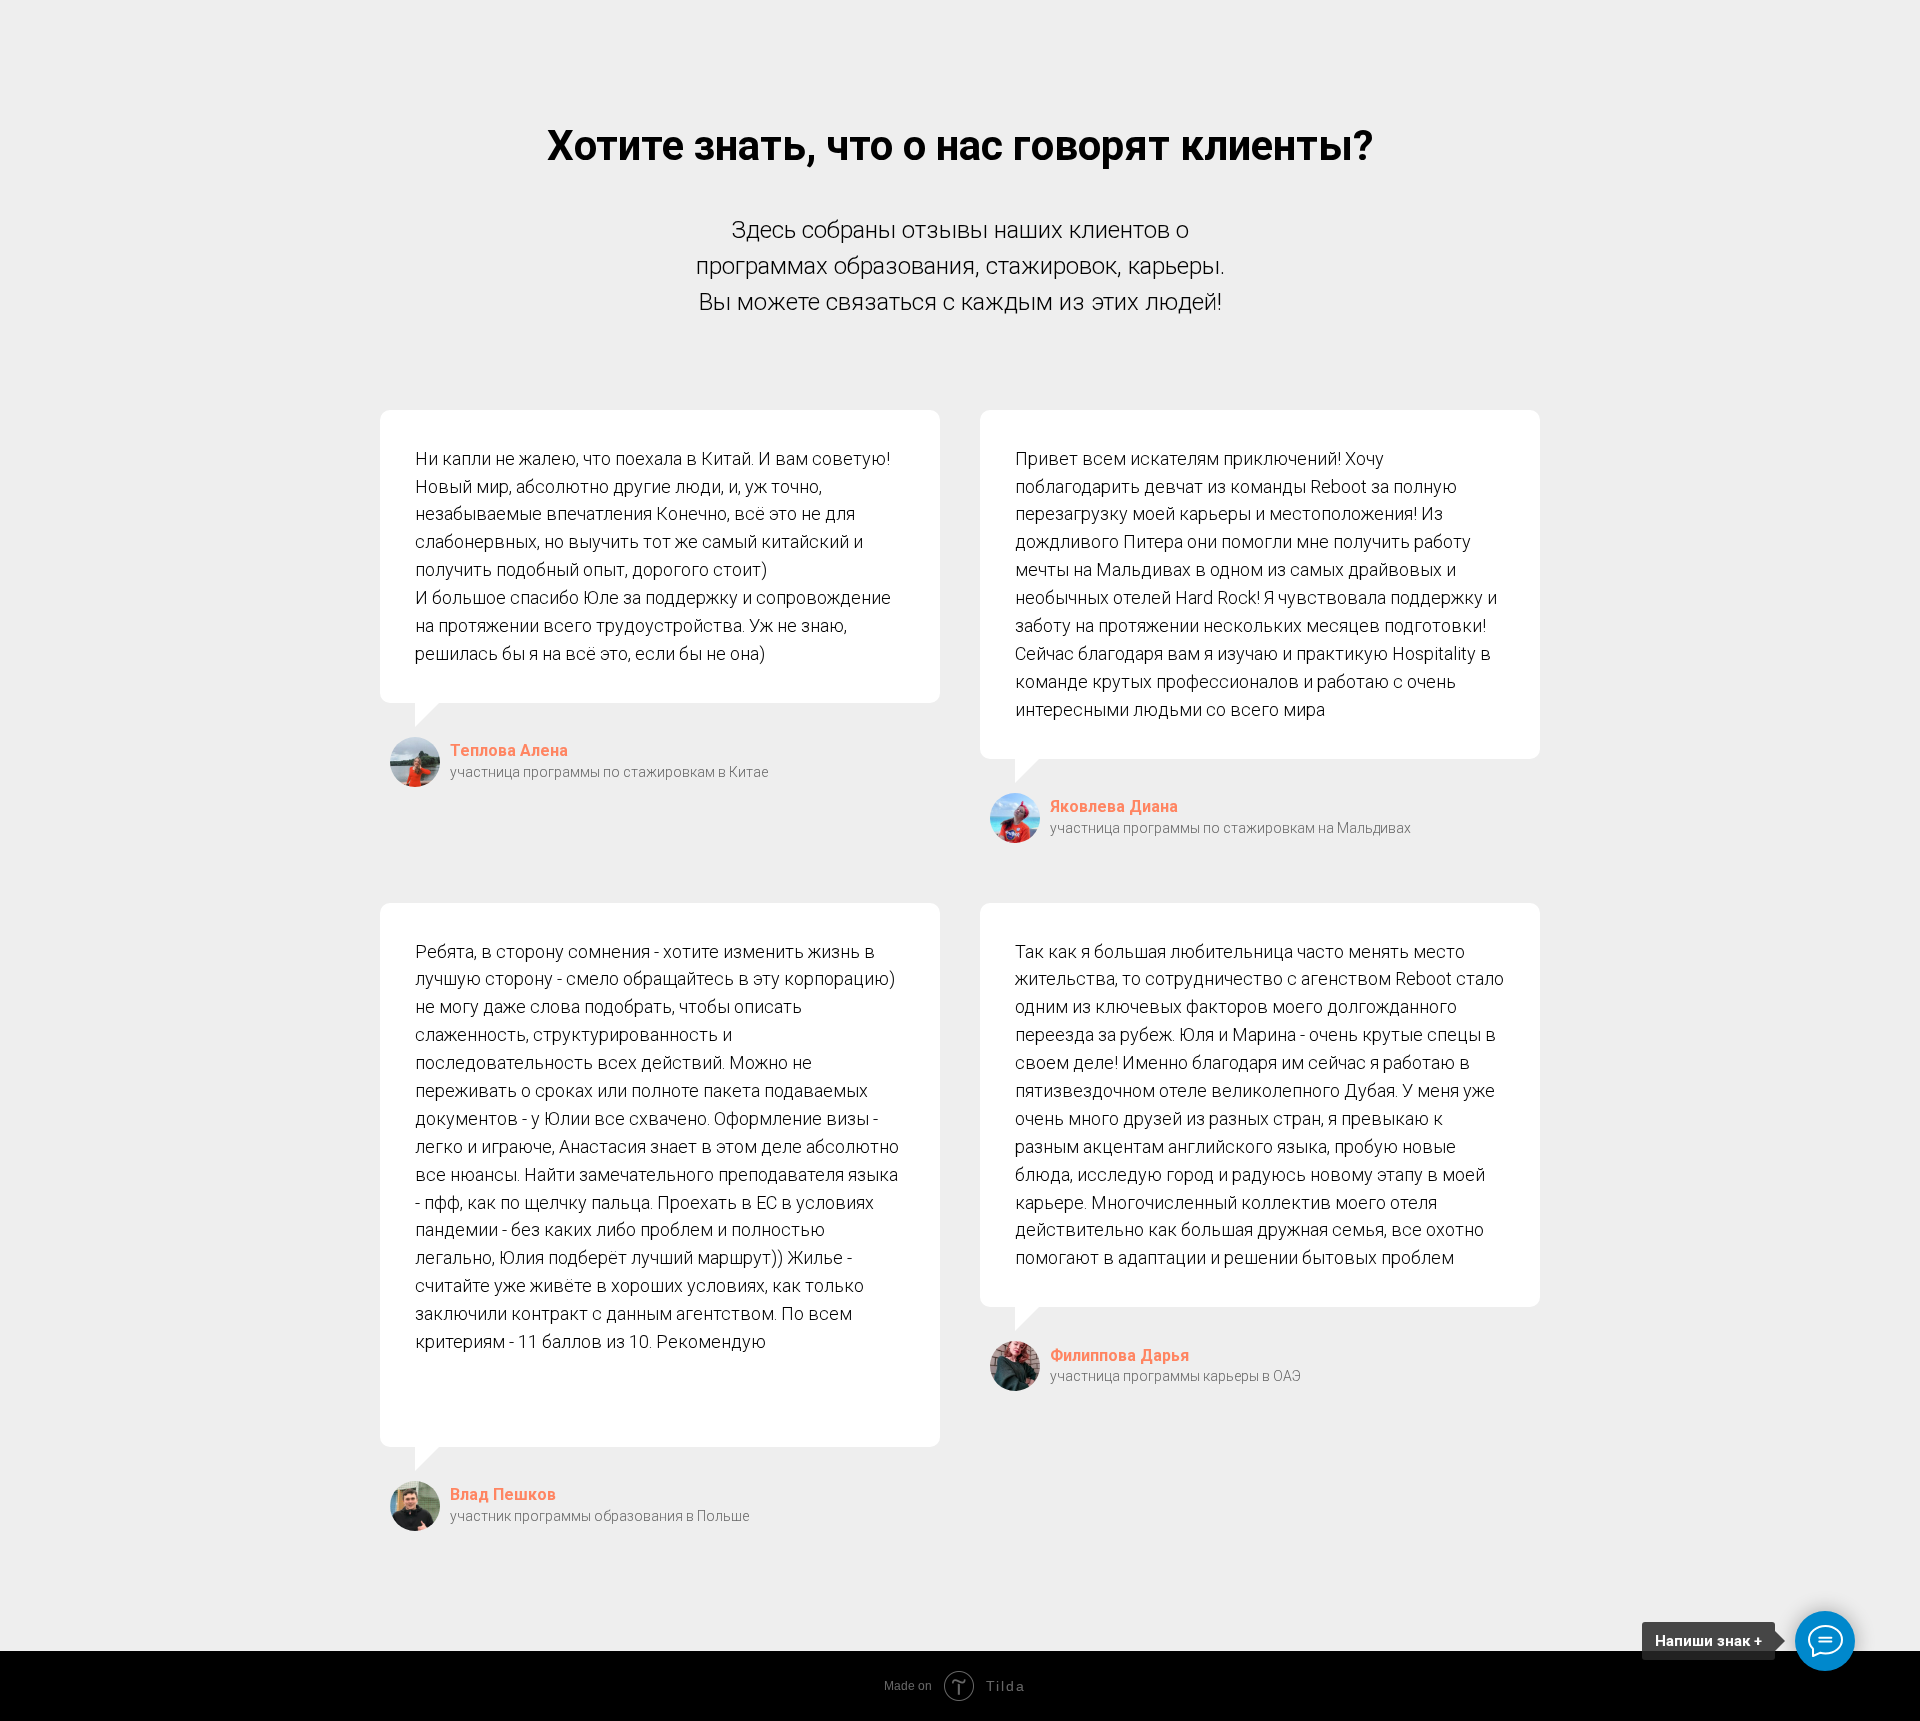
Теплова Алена (509, 750)
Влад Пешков (503, 1494)
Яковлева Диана (1114, 806)
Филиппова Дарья (1119, 1355)
